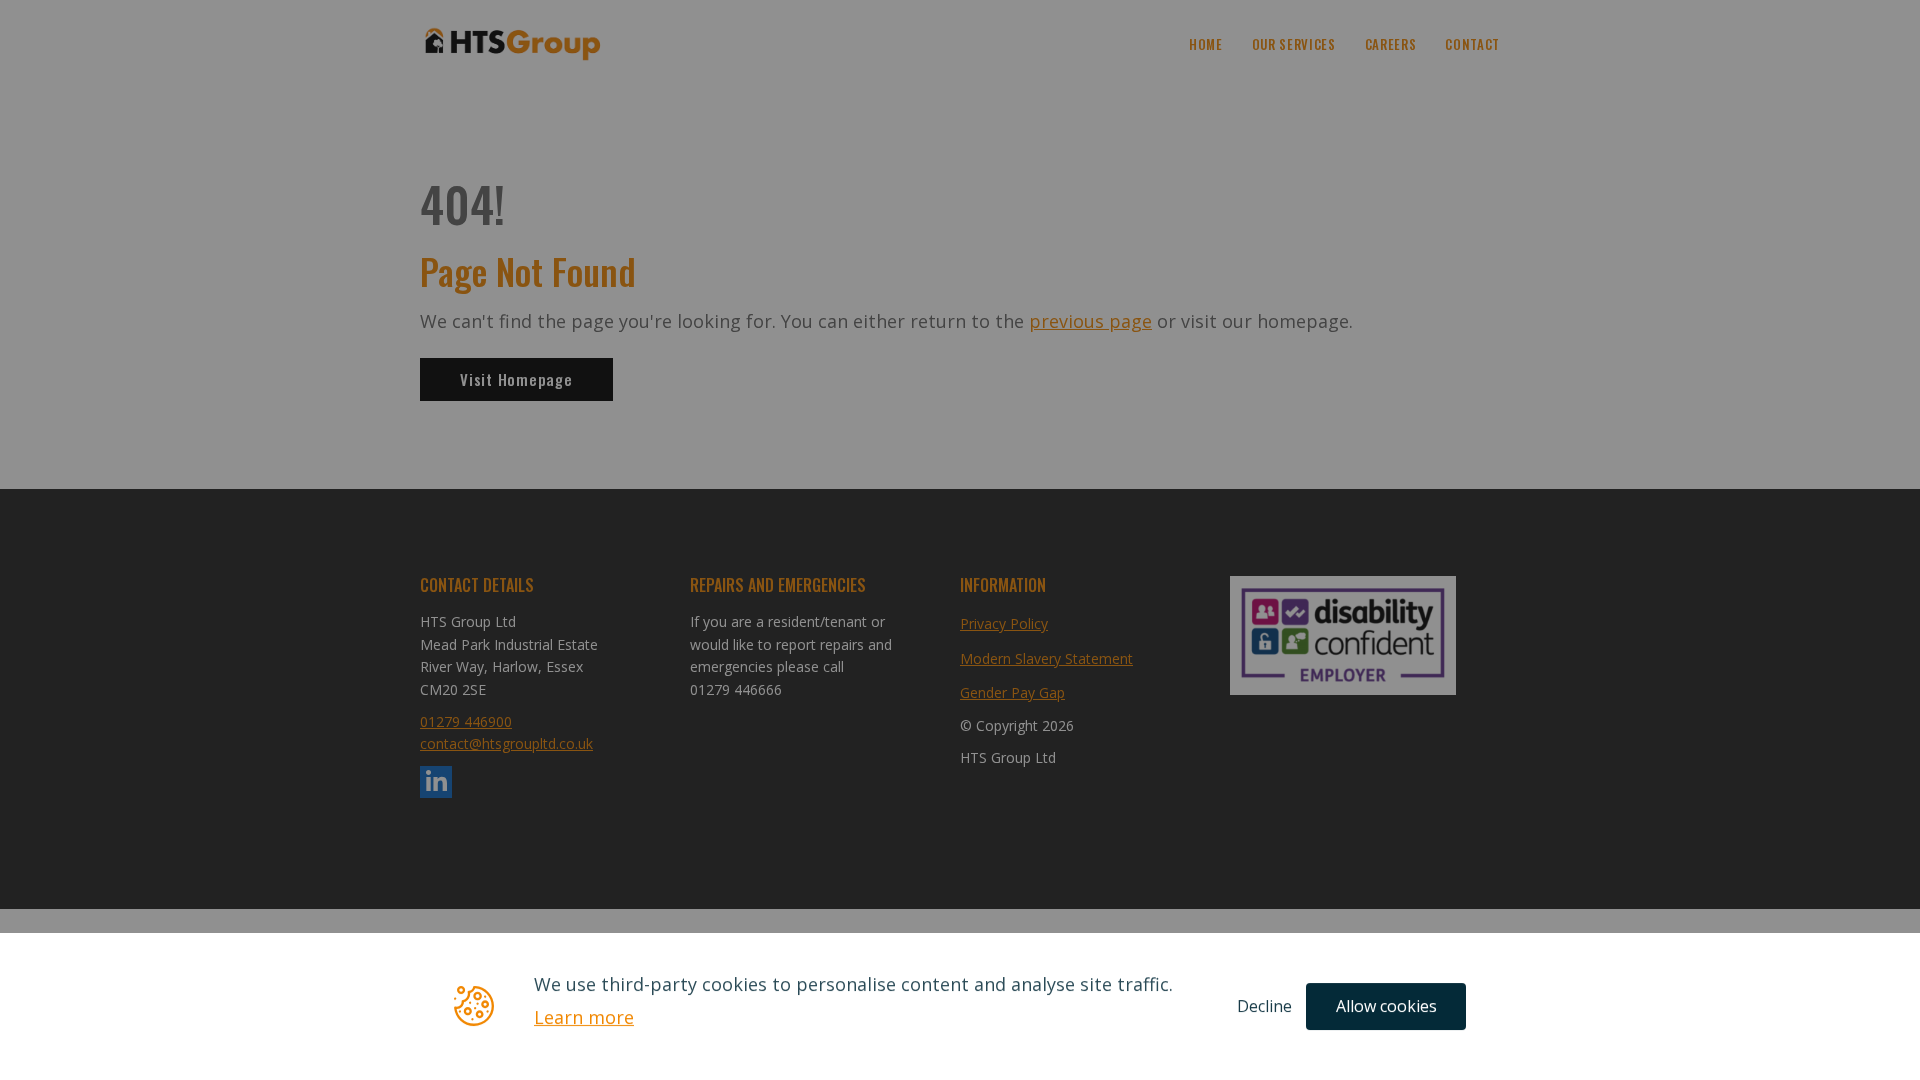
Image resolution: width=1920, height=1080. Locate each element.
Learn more (584, 1018)
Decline (1264, 1006)
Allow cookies (1386, 1006)
